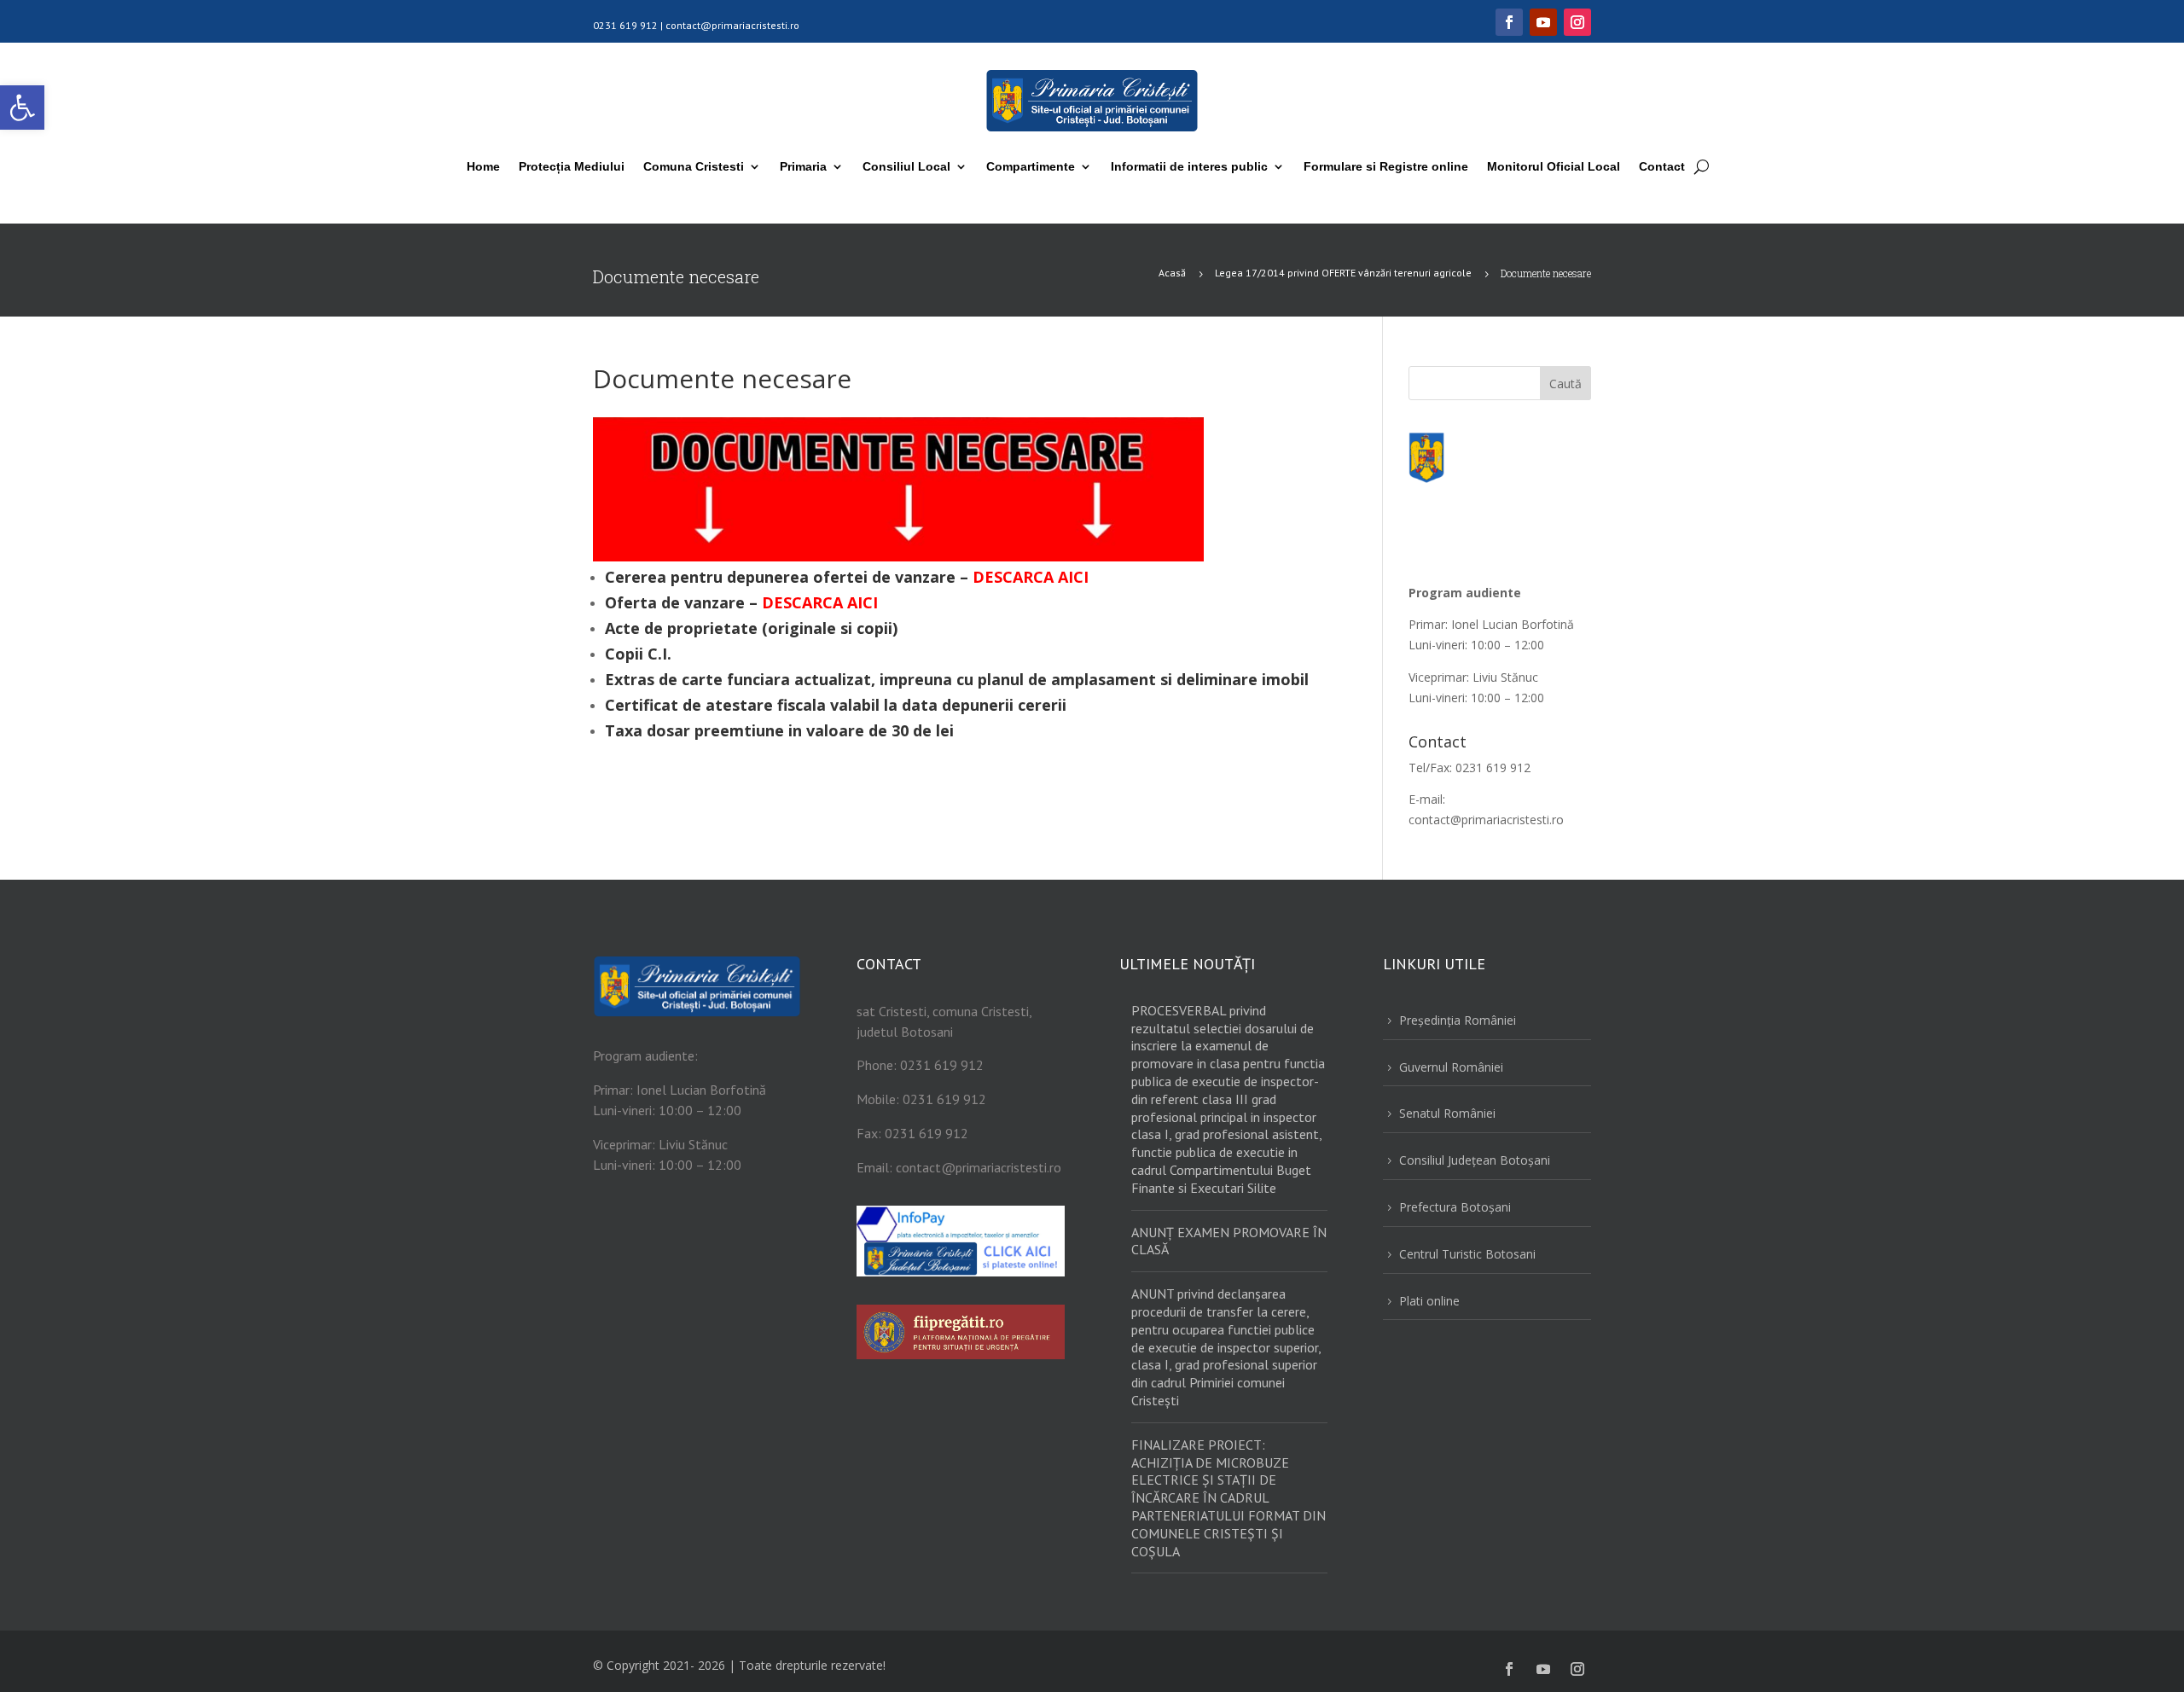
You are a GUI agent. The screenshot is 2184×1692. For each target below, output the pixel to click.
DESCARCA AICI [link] (1031, 577)
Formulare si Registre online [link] (1386, 166)
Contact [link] (1662, 166)
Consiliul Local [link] (906, 166)
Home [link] (483, 166)
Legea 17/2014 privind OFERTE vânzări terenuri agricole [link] (1343, 273)
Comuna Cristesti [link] (694, 166)
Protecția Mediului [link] (572, 166)
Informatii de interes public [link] (1189, 166)
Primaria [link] (803, 166)
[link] (22, 108)
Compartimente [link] (1031, 166)
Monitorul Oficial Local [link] (1554, 166)
